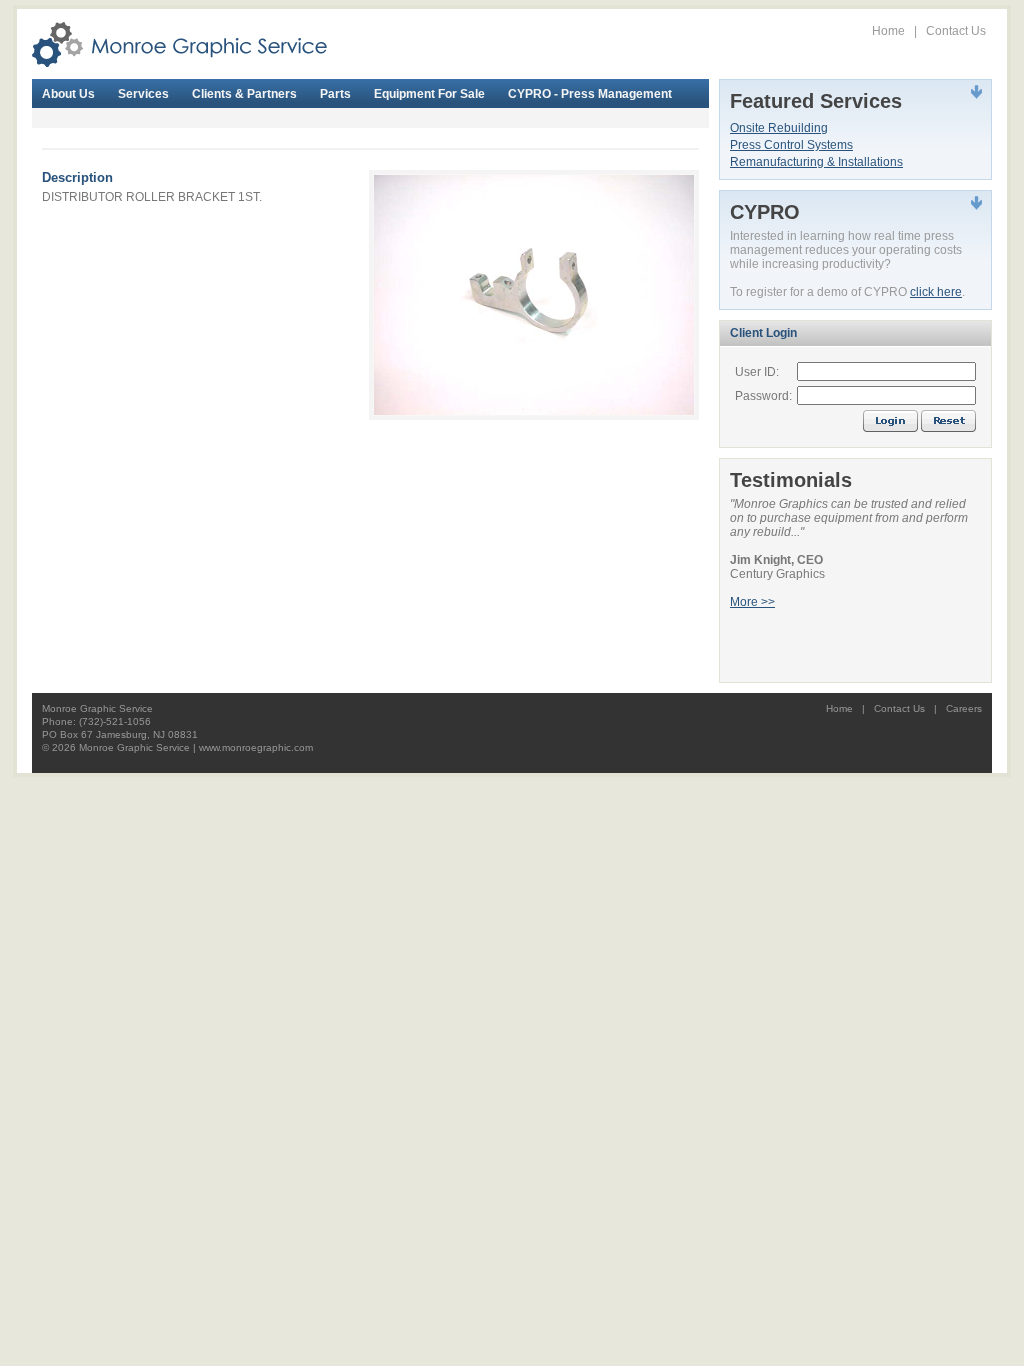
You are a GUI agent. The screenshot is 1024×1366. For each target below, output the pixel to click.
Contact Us (956, 31)
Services (143, 94)
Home (888, 31)
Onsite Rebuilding (779, 128)
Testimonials (791, 480)
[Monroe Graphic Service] (179, 44)
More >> (752, 602)
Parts (335, 94)
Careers (964, 708)
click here (936, 292)
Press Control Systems (791, 145)
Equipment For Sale (429, 94)
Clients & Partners (244, 94)
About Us (68, 94)
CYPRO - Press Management (590, 94)
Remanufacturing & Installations (816, 162)
